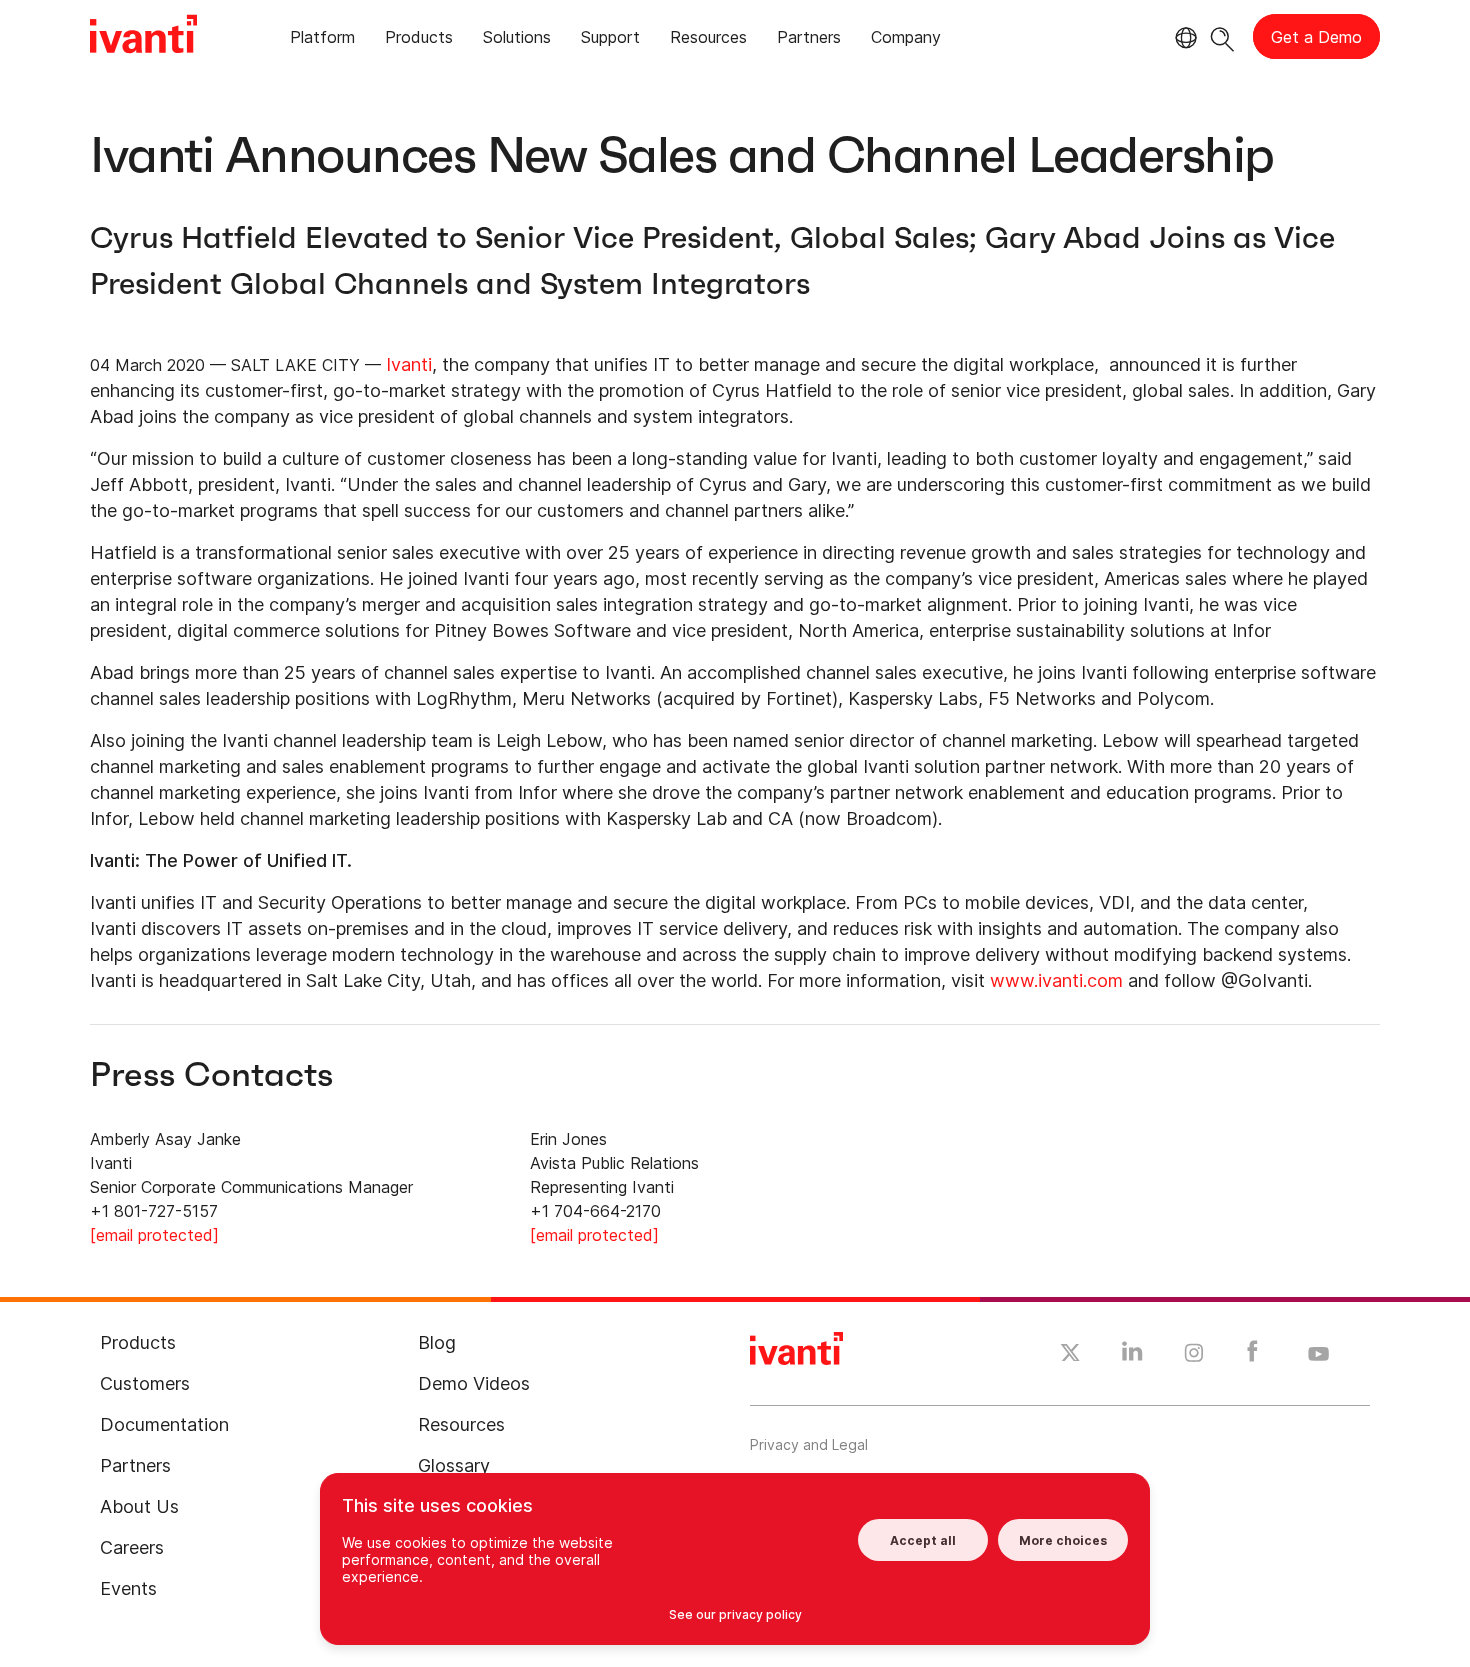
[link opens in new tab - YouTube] (1318, 1355)
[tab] (322, 40)
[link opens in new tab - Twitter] (1070, 1355)
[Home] (143, 37)
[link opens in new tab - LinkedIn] (1132, 1356)
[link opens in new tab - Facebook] (1252, 1356)
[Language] (1183, 38)
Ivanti (409, 364)
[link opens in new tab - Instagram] (1194, 1356)
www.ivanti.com (1056, 980)
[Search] (1222, 36)
